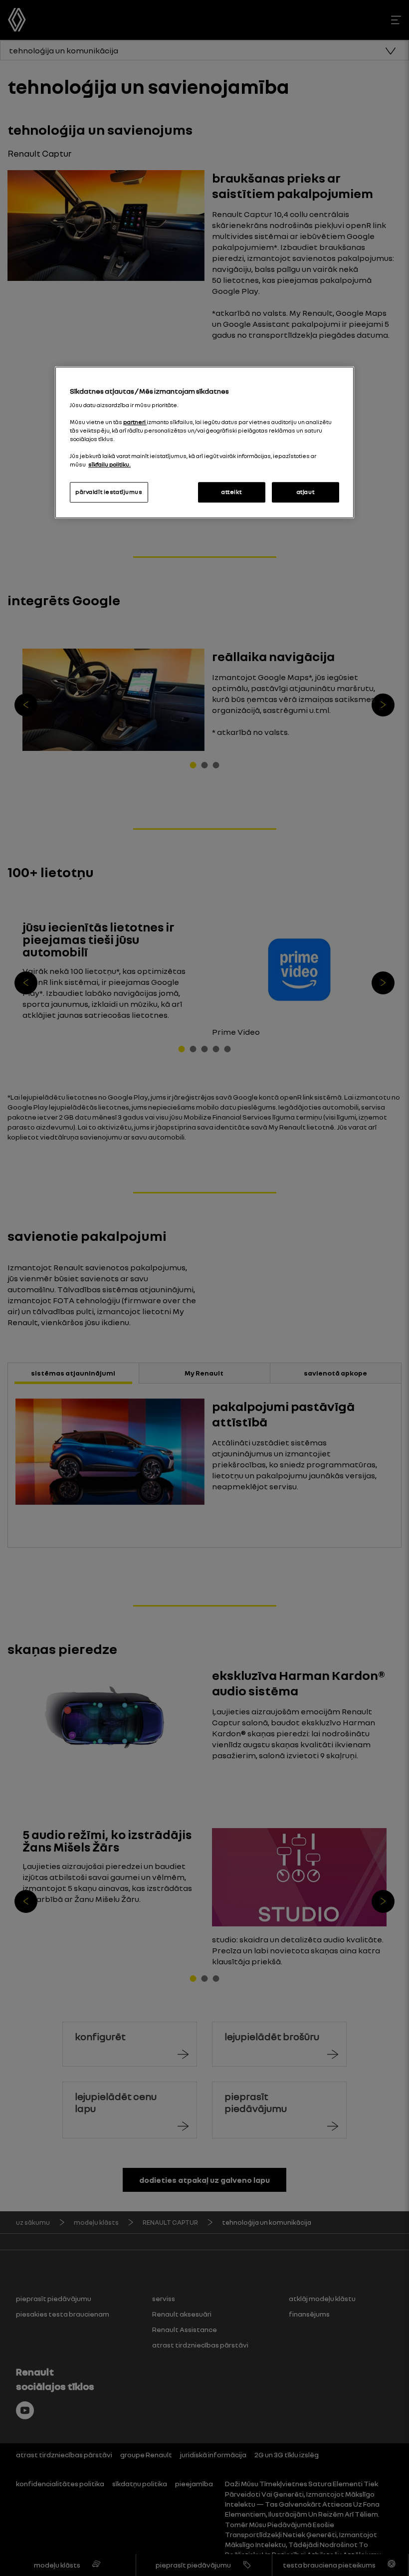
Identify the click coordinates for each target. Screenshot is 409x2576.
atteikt (231, 492)
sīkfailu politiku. (109, 465)
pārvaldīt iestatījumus (109, 492)
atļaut (306, 492)
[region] (204, 443)
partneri (135, 423)
